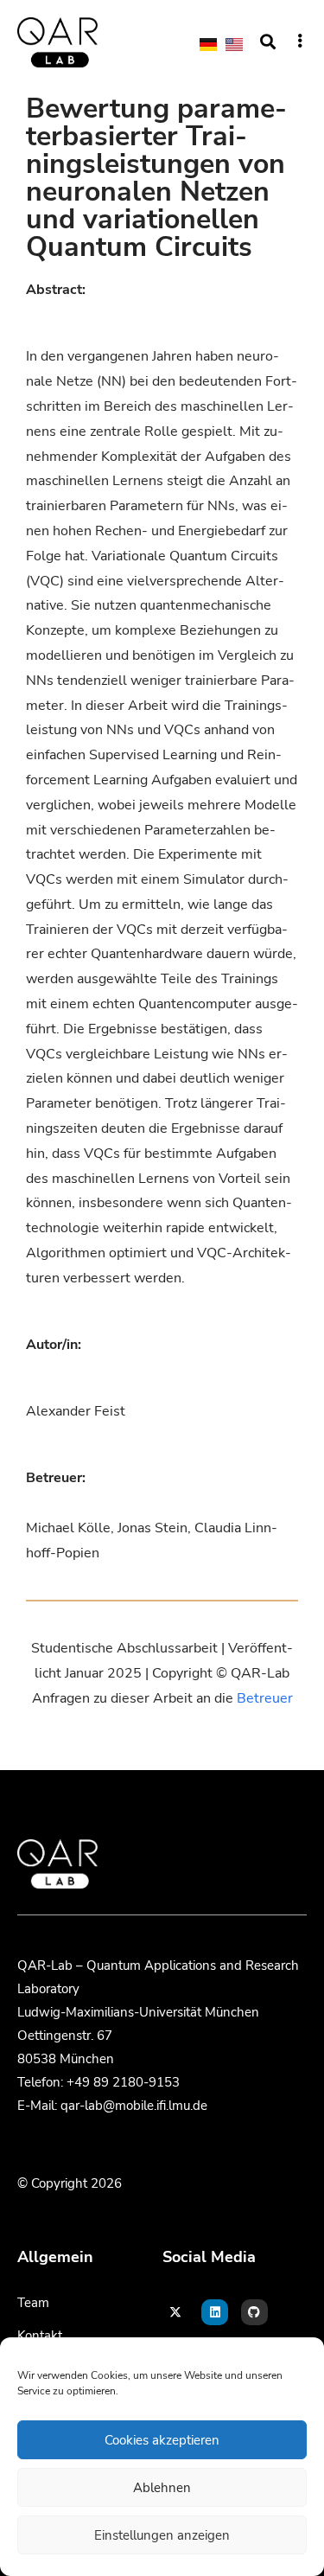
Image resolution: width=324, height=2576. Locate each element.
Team (33, 2303)
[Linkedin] (215, 2313)
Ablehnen (162, 2488)
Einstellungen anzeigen (162, 2535)
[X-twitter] (176, 2313)
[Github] (254, 2313)
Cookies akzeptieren (162, 2440)
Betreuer (265, 1698)
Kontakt (40, 2336)
